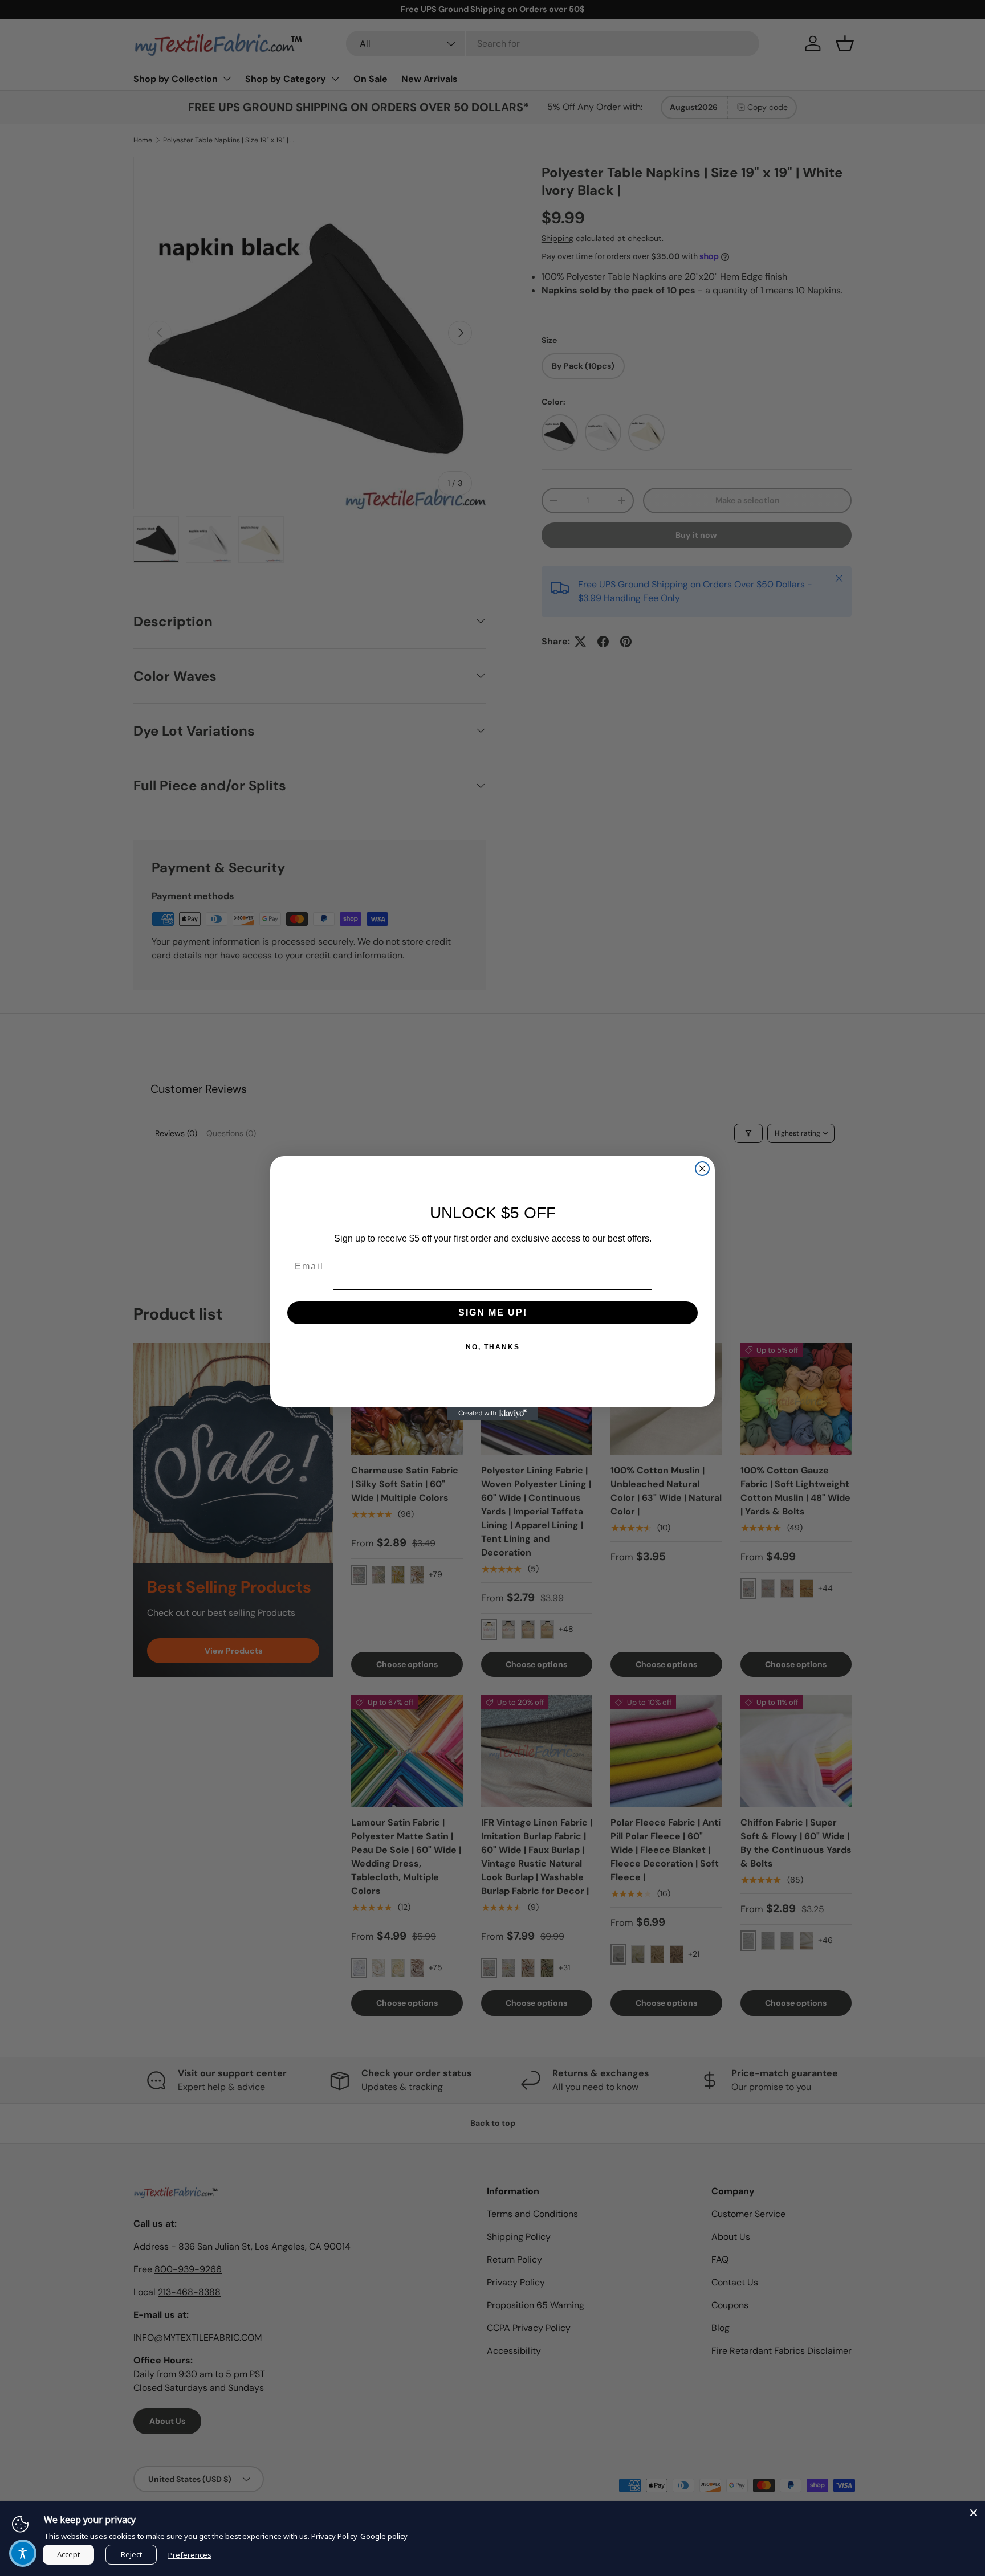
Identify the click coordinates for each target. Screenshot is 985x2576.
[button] (23, 2553)
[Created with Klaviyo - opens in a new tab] (492, 1414)
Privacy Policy (334, 2536)
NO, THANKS (493, 1347)
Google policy (384, 2536)
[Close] (974, 2513)
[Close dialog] (702, 1169)
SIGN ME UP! (493, 1313)
